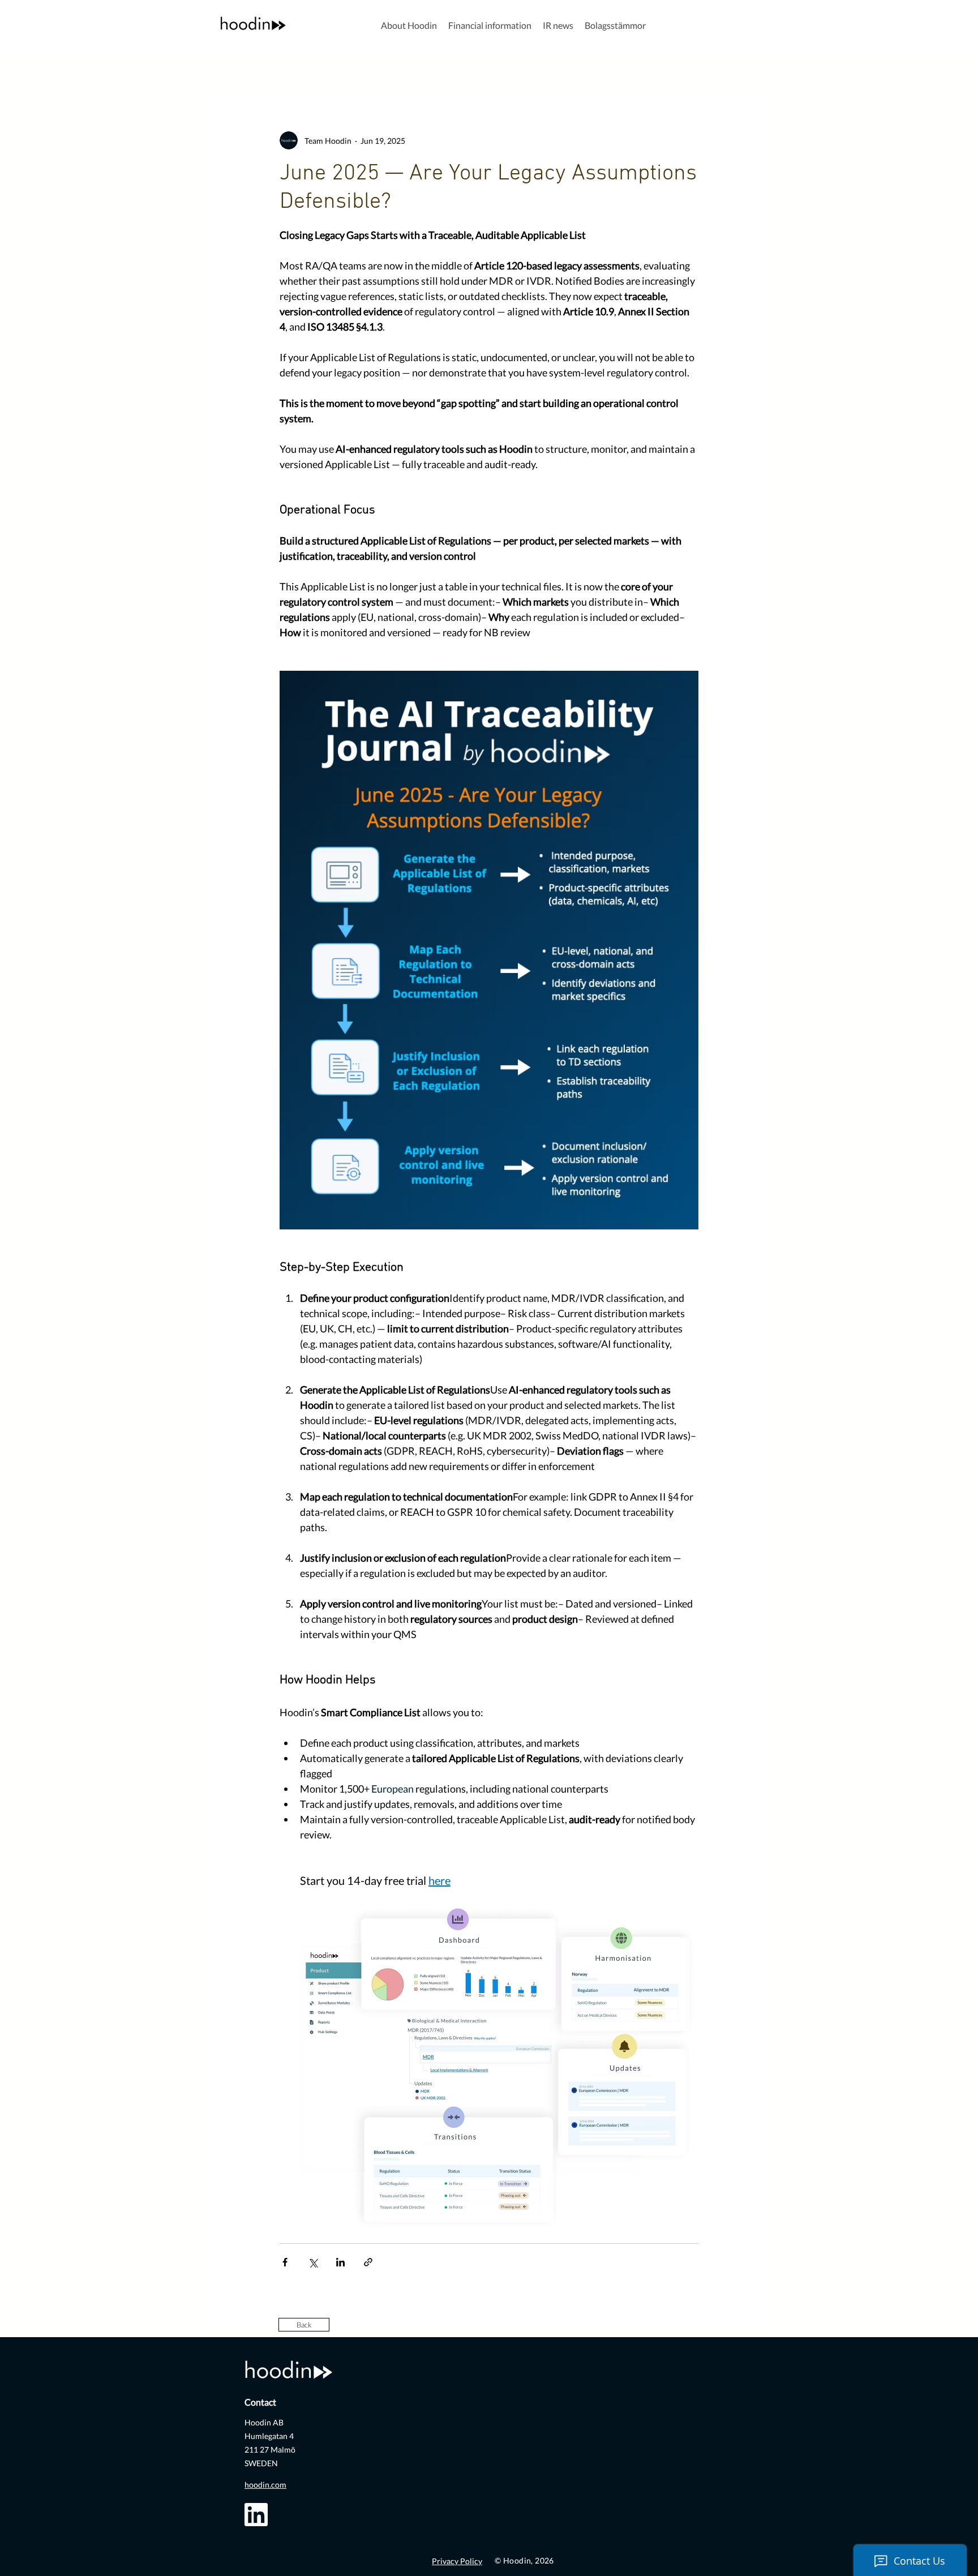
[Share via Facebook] (285, 2262)
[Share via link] (368, 2262)
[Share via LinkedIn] (340, 2262)
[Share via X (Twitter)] (313, 2262)
